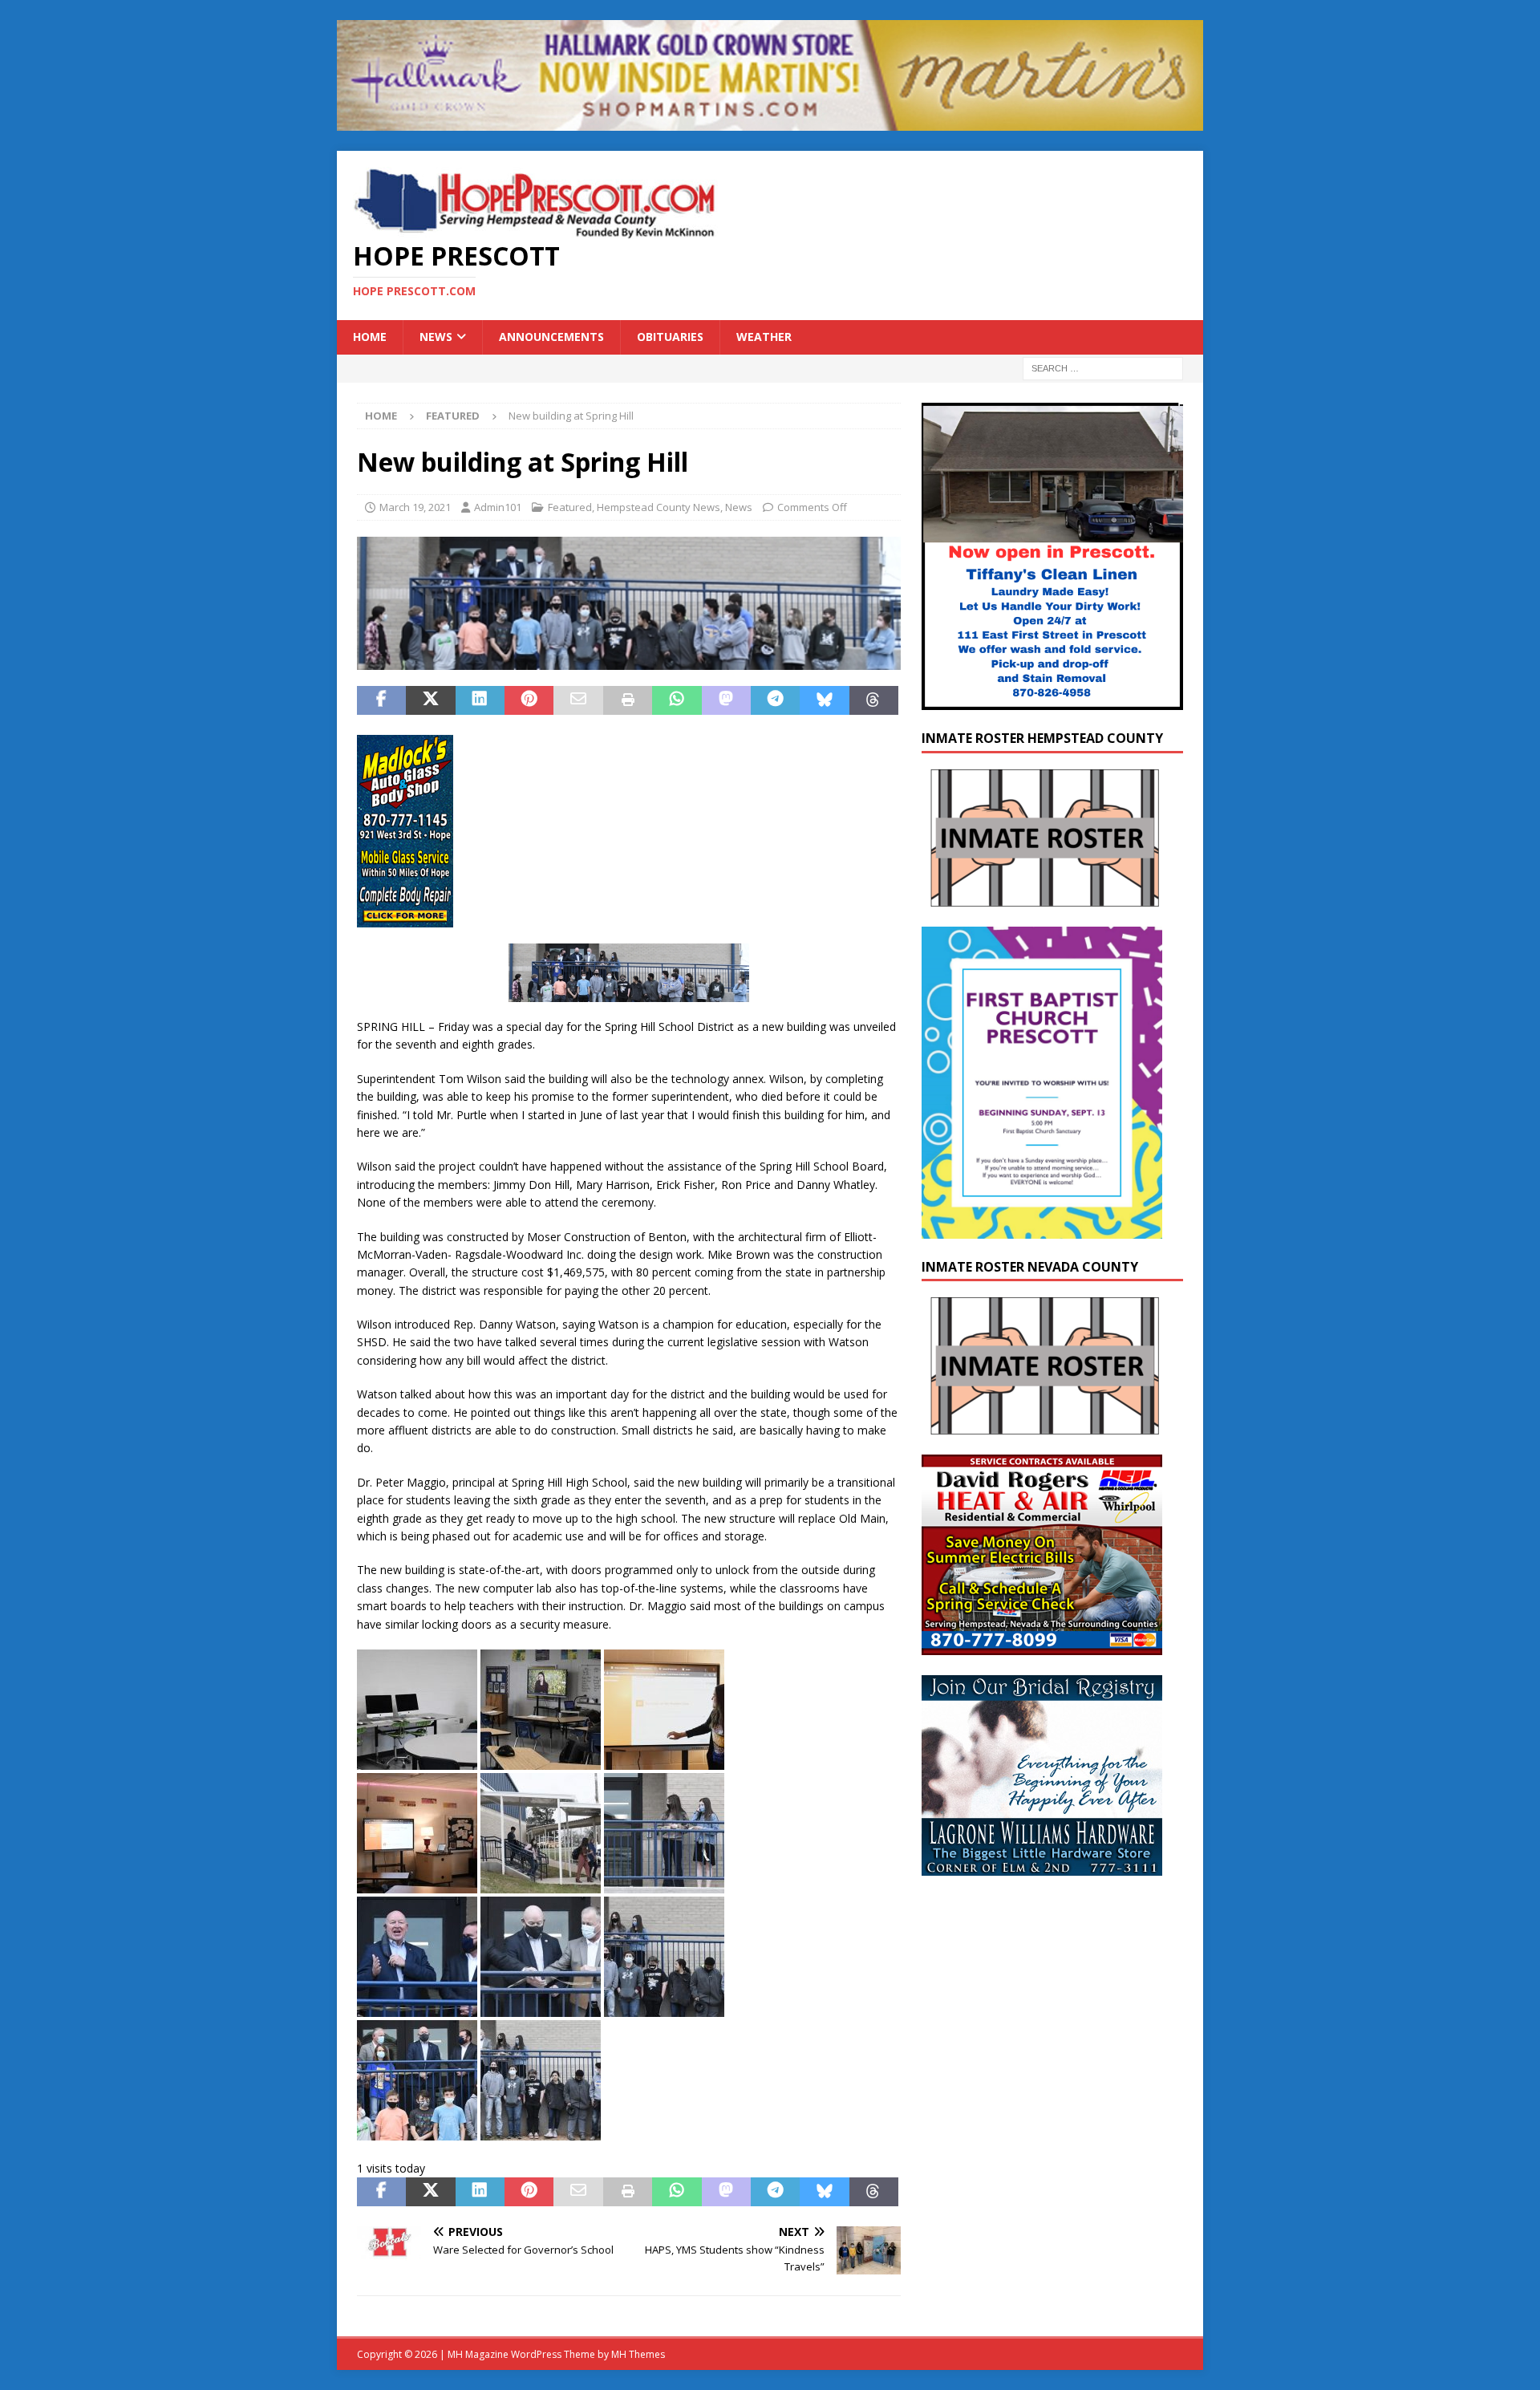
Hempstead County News (659, 507)
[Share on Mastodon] (726, 700)
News (436, 337)
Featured (570, 507)
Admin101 (498, 507)
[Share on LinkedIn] (480, 700)
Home (370, 337)
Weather (764, 337)
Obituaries (670, 337)
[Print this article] (628, 700)
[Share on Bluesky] (824, 700)
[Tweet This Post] (430, 700)
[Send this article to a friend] (578, 700)
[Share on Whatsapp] (677, 700)
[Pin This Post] (529, 700)
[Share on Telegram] (775, 700)
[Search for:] (1103, 367)
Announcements (551, 337)
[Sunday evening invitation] (1042, 1229)
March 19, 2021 (415, 507)
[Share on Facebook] (381, 700)
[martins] (770, 122)
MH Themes (638, 2354)
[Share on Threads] (874, 700)
